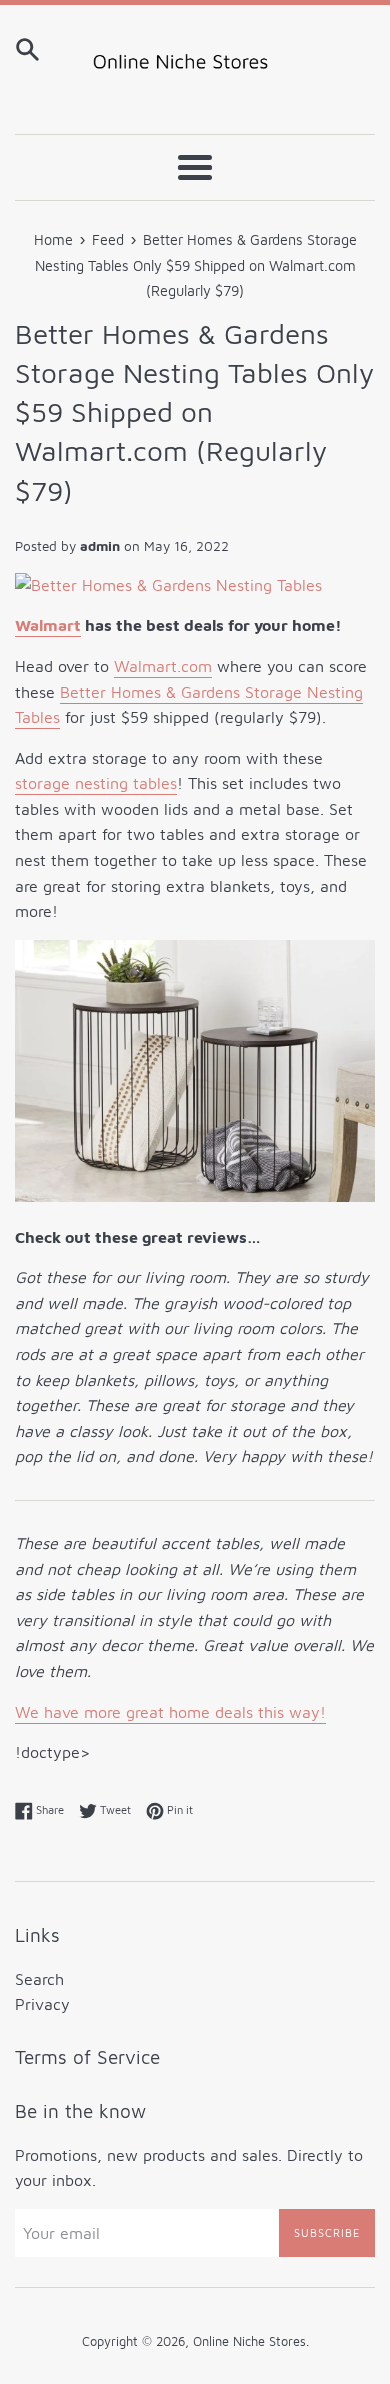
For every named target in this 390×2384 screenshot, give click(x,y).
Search (39, 1979)
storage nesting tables (96, 783)
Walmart (48, 625)
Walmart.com (163, 666)
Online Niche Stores (249, 2341)
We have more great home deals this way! (170, 1712)
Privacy (42, 2004)
